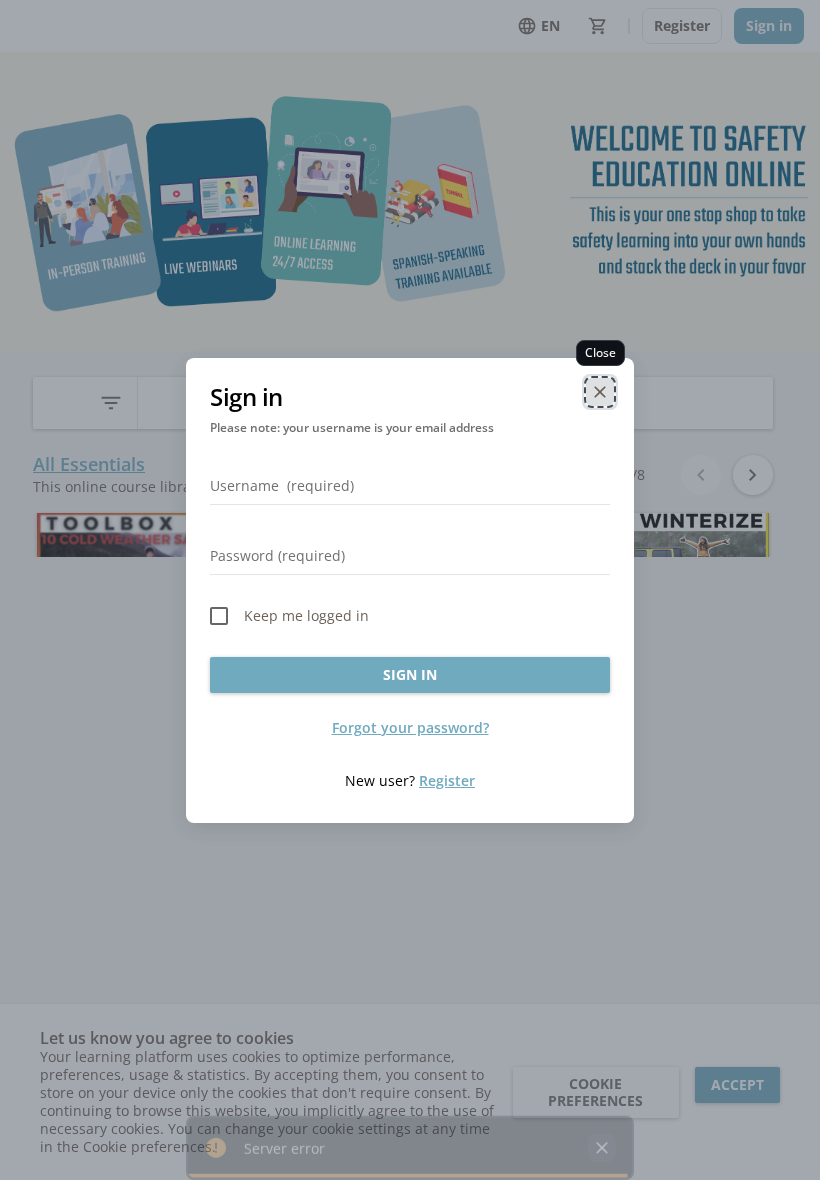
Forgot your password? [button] (410, 727)
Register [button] (447, 780)
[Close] (600, 392)
